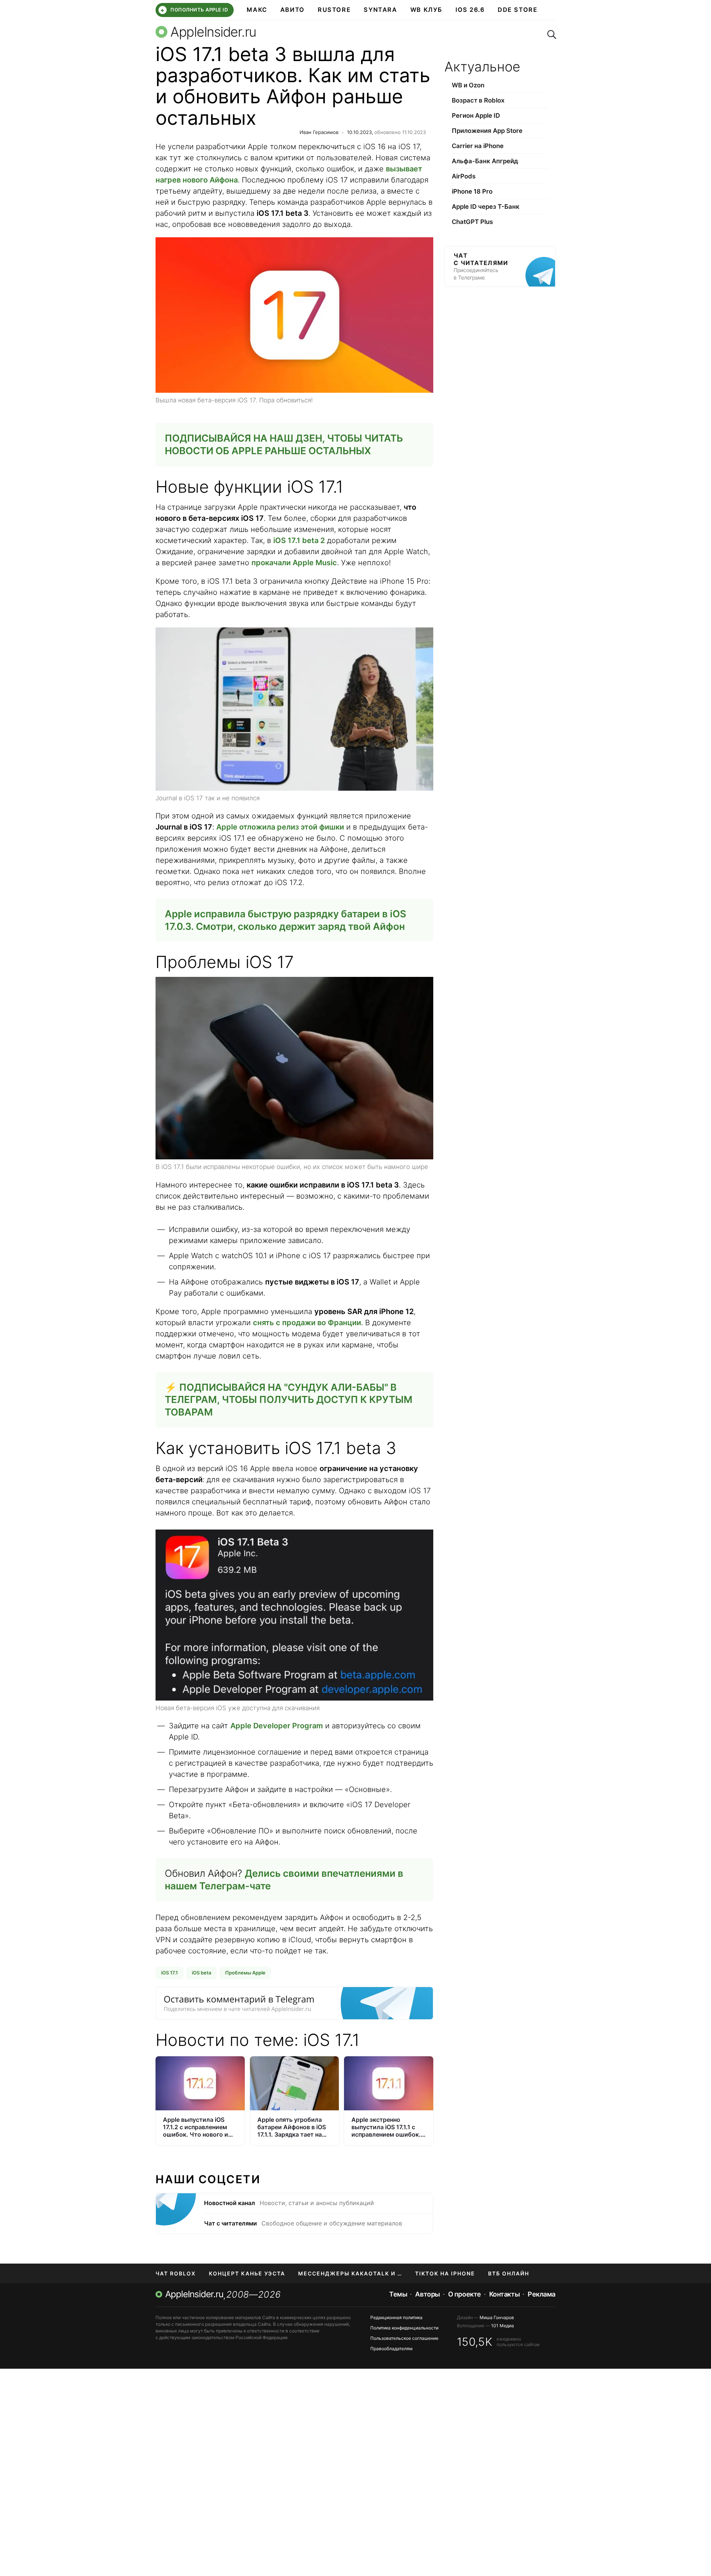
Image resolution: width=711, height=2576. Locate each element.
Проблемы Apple (245, 1973)
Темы (398, 2294)
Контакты (504, 2294)
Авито (293, 10)
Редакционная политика (396, 2317)
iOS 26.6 (470, 10)
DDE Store (518, 10)
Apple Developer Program (277, 1726)
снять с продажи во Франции (307, 1323)
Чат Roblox (176, 2273)
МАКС (257, 10)
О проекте (465, 2294)
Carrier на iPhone (478, 146)
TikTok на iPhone (445, 2273)
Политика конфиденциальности (404, 2328)
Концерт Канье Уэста (247, 2273)
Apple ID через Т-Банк (486, 207)
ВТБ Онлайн (509, 2273)
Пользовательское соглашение (404, 2338)
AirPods (464, 176)
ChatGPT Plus (472, 222)
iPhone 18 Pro (472, 191)
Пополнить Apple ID (194, 10)
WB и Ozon (468, 85)
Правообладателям (391, 2349)
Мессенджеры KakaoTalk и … (350, 2273)
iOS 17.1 (169, 1973)
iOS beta (201, 1973)
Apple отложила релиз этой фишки (280, 827)
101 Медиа (503, 2326)
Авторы (427, 2294)
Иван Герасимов (319, 132)
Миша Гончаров (497, 2317)
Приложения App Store (487, 131)
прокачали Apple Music (294, 563)
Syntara (380, 10)
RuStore (334, 10)
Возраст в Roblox (478, 100)
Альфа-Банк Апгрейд (485, 161)
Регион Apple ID (476, 115)
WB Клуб (426, 10)
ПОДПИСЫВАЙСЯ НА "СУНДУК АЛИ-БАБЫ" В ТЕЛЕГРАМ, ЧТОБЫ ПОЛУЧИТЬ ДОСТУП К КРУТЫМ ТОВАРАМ (289, 1400)
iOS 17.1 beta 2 (299, 540)
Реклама (542, 2294)
